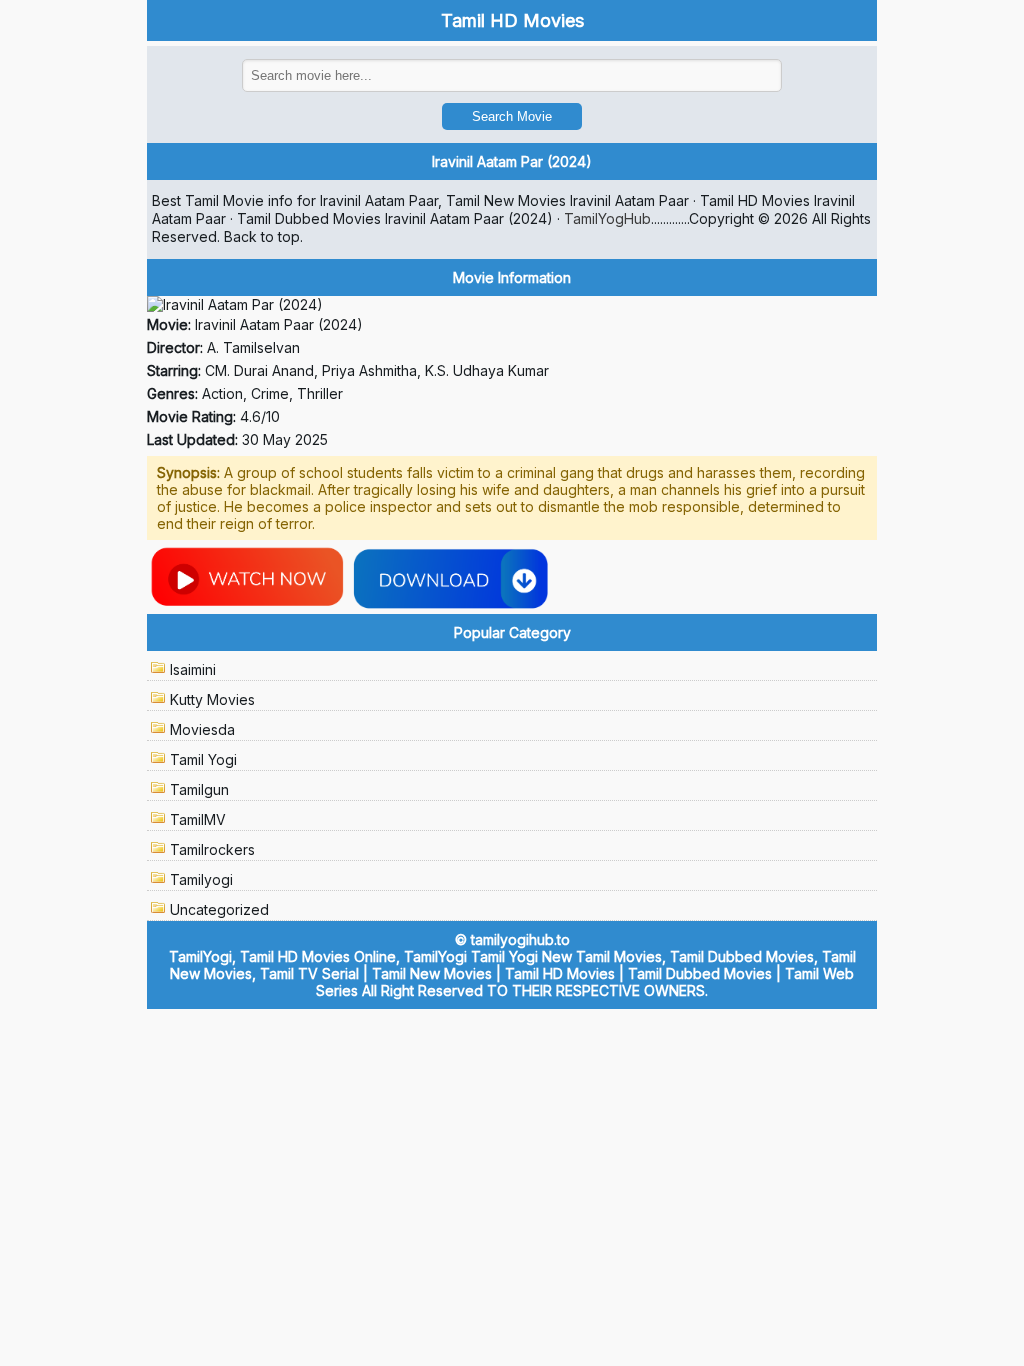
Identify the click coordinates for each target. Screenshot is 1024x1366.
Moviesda (202, 729)
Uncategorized (219, 909)
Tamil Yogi (203, 759)
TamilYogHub (607, 218)
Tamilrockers (212, 849)
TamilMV (198, 819)
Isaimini (193, 669)
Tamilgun (199, 789)
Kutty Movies (212, 699)
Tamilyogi (201, 879)
